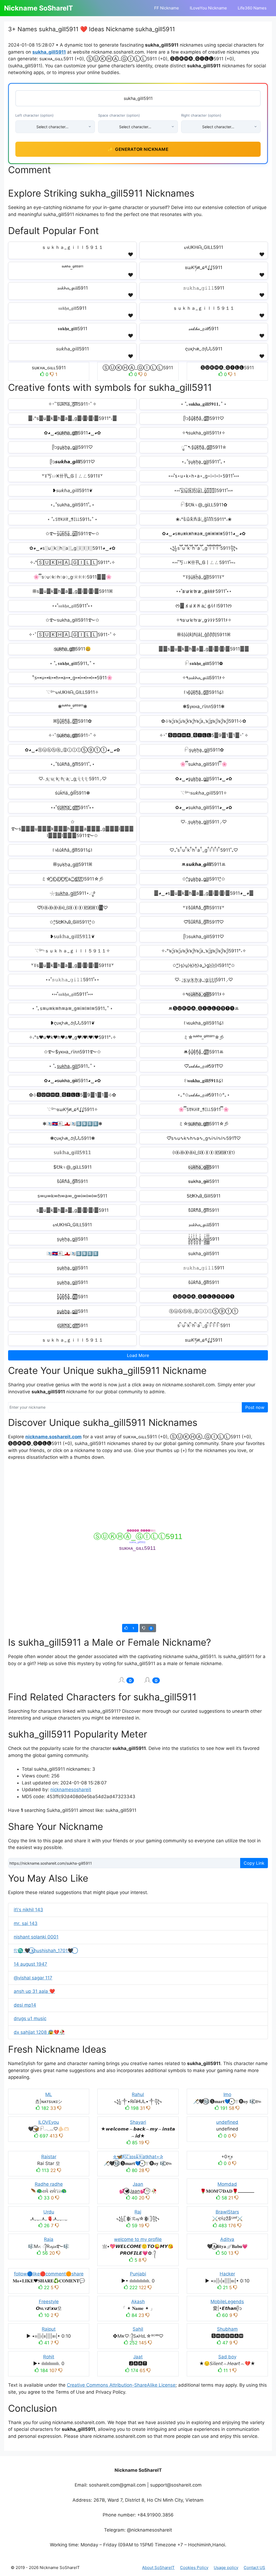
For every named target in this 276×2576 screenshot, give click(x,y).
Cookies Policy (194, 2568)
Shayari (138, 2122)
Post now (255, 1407)
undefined (227, 2122)
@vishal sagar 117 (33, 1978)
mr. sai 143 (26, 1923)
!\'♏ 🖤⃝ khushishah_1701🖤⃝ (44, 1951)
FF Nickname (167, 8)
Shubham (227, 2329)
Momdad (227, 2184)
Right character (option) (201, 115)
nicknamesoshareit (71, 1790)
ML (49, 2094)
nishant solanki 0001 (36, 1937)
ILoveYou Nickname (208, 8)
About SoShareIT (158, 2568)
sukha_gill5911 (49, 52)
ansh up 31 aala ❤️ (34, 1991)
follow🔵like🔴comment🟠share (49, 2274)
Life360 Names (252, 8)
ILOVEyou (49, 2122)
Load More (138, 1355)
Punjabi (138, 2274)
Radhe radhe (49, 2184)
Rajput (49, 2329)
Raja (49, 2239)
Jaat (138, 2357)
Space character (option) (119, 115)
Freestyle (49, 2302)
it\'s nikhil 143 (28, 1910)
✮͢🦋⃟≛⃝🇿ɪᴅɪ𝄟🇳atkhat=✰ (138, 2157)
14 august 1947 (30, 1964)
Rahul (138, 2094)
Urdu (49, 2212)
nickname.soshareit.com (54, 1437)
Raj (138, 2212)
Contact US (254, 2568)
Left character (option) (34, 115)
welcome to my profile (138, 2239)
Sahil (138, 2329)
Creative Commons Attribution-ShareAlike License (121, 2385)
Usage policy (226, 2568)
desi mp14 (25, 2005)
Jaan (138, 2184)
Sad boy (227, 2357)
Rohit (49, 2357)
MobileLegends (227, 2302)
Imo (227, 2094)
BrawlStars (227, 2212)
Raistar (49, 2157)
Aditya (227, 2239)
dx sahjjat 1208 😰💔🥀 (39, 2032)
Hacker (227, 2274)
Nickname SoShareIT (39, 8)
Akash (138, 2302)
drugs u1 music (30, 2018)
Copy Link (254, 1863)
